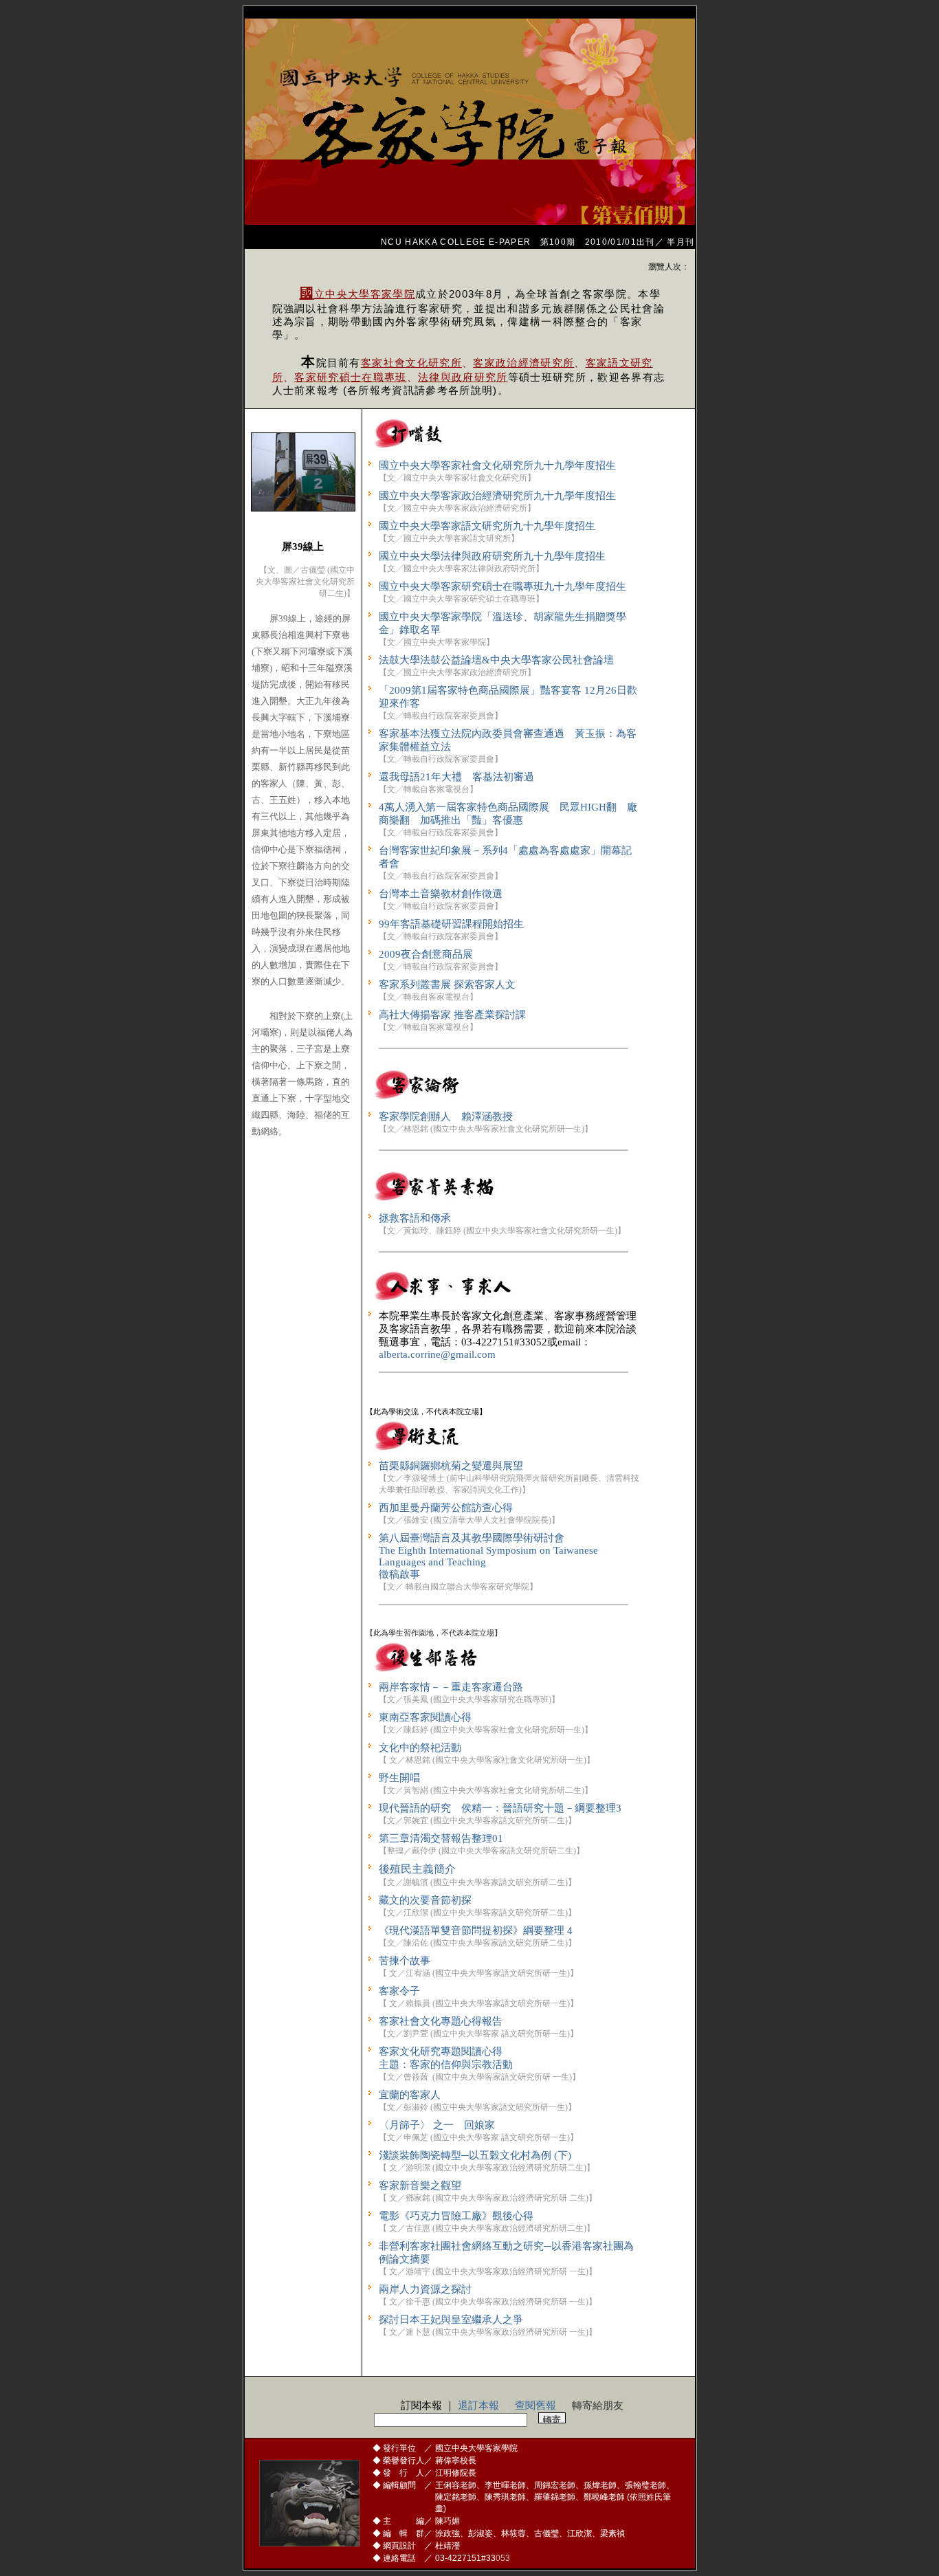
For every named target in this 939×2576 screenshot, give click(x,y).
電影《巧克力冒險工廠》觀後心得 (456, 2216)
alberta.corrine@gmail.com (437, 1354)
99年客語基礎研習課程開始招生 (451, 924)
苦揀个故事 (405, 1961)
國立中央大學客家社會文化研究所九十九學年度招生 (497, 465)
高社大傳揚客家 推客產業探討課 (452, 1015)
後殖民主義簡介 (417, 1869)
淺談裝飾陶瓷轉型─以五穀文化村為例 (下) (475, 2155)
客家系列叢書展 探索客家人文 (447, 984)
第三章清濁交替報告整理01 (441, 1838)
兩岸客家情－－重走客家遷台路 (451, 1687)
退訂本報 (478, 2406)
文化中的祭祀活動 (420, 1748)
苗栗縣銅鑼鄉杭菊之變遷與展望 (451, 1466)
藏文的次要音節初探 (425, 1900)
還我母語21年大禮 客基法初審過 (456, 777)
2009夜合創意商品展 (426, 954)
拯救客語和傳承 (415, 1218)
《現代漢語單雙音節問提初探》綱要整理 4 (476, 1930)
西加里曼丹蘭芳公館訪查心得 (446, 1508)
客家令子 (399, 1991)
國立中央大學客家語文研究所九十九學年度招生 (487, 526)
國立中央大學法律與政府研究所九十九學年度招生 (492, 556)
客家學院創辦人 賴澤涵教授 (446, 1116)
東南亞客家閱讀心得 (425, 1717)
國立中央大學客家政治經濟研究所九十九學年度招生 (497, 496)
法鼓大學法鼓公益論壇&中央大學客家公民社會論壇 (496, 660)
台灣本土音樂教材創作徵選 (441, 894)
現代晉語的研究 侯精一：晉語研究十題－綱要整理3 (500, 1808)
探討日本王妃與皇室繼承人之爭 (451, 2320)
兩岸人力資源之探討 (425, 2289)
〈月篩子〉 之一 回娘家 (437, 2125)
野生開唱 (399, 1778)
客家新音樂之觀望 (420, 2186)
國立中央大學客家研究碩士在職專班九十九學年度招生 (502, 586)
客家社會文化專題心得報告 (441, 2021)
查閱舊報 (535, 2406)
